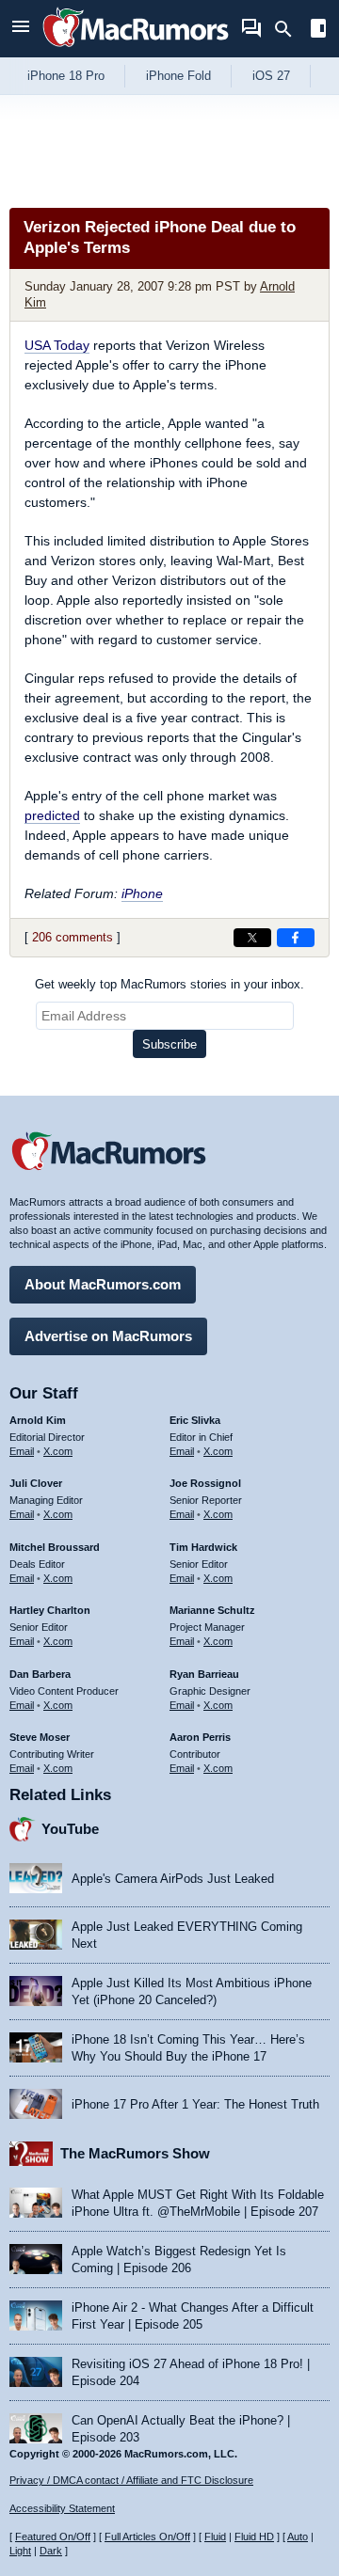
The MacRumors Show (135, 2153)
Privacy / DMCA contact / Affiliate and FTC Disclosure (131, 2480)
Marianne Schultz (212, 1610)
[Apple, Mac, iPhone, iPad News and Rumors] (136, 49)
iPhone (142, 893)
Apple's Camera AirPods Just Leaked (173, 1879)
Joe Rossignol (205, 1483)
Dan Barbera (40, 1674)
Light (20, 2551)
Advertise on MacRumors (108, 1336)
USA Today (57, 345)
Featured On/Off (53, 2536)
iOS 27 (271, 76)
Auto (298, 2536)
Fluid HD (254, 2536)
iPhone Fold (178, 76)
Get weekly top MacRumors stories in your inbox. (169, 984)
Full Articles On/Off (147, 2536)
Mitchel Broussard (55, 1547)
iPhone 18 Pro (66, 76)
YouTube (70, 1829)
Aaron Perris (200, 1737)
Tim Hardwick (203, 1547)
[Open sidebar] (318, 31)
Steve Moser (40, 1737)
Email (22, 1451)
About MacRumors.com (103, 1284)
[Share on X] (252, 938)
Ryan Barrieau (204, 1674)
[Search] (290, 29)
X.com (58, 1451)
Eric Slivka (195, 1420)
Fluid (215, 2536)
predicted (52, 815)
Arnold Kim (38, 1420)
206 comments (73, 937)
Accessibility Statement (62, 2508)
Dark (51, 2551)
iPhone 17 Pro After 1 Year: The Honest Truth (195, 2104)
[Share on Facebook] (296, 938)
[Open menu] (21, 29)
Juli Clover (36, 1483)
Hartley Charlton (50, 1610)
